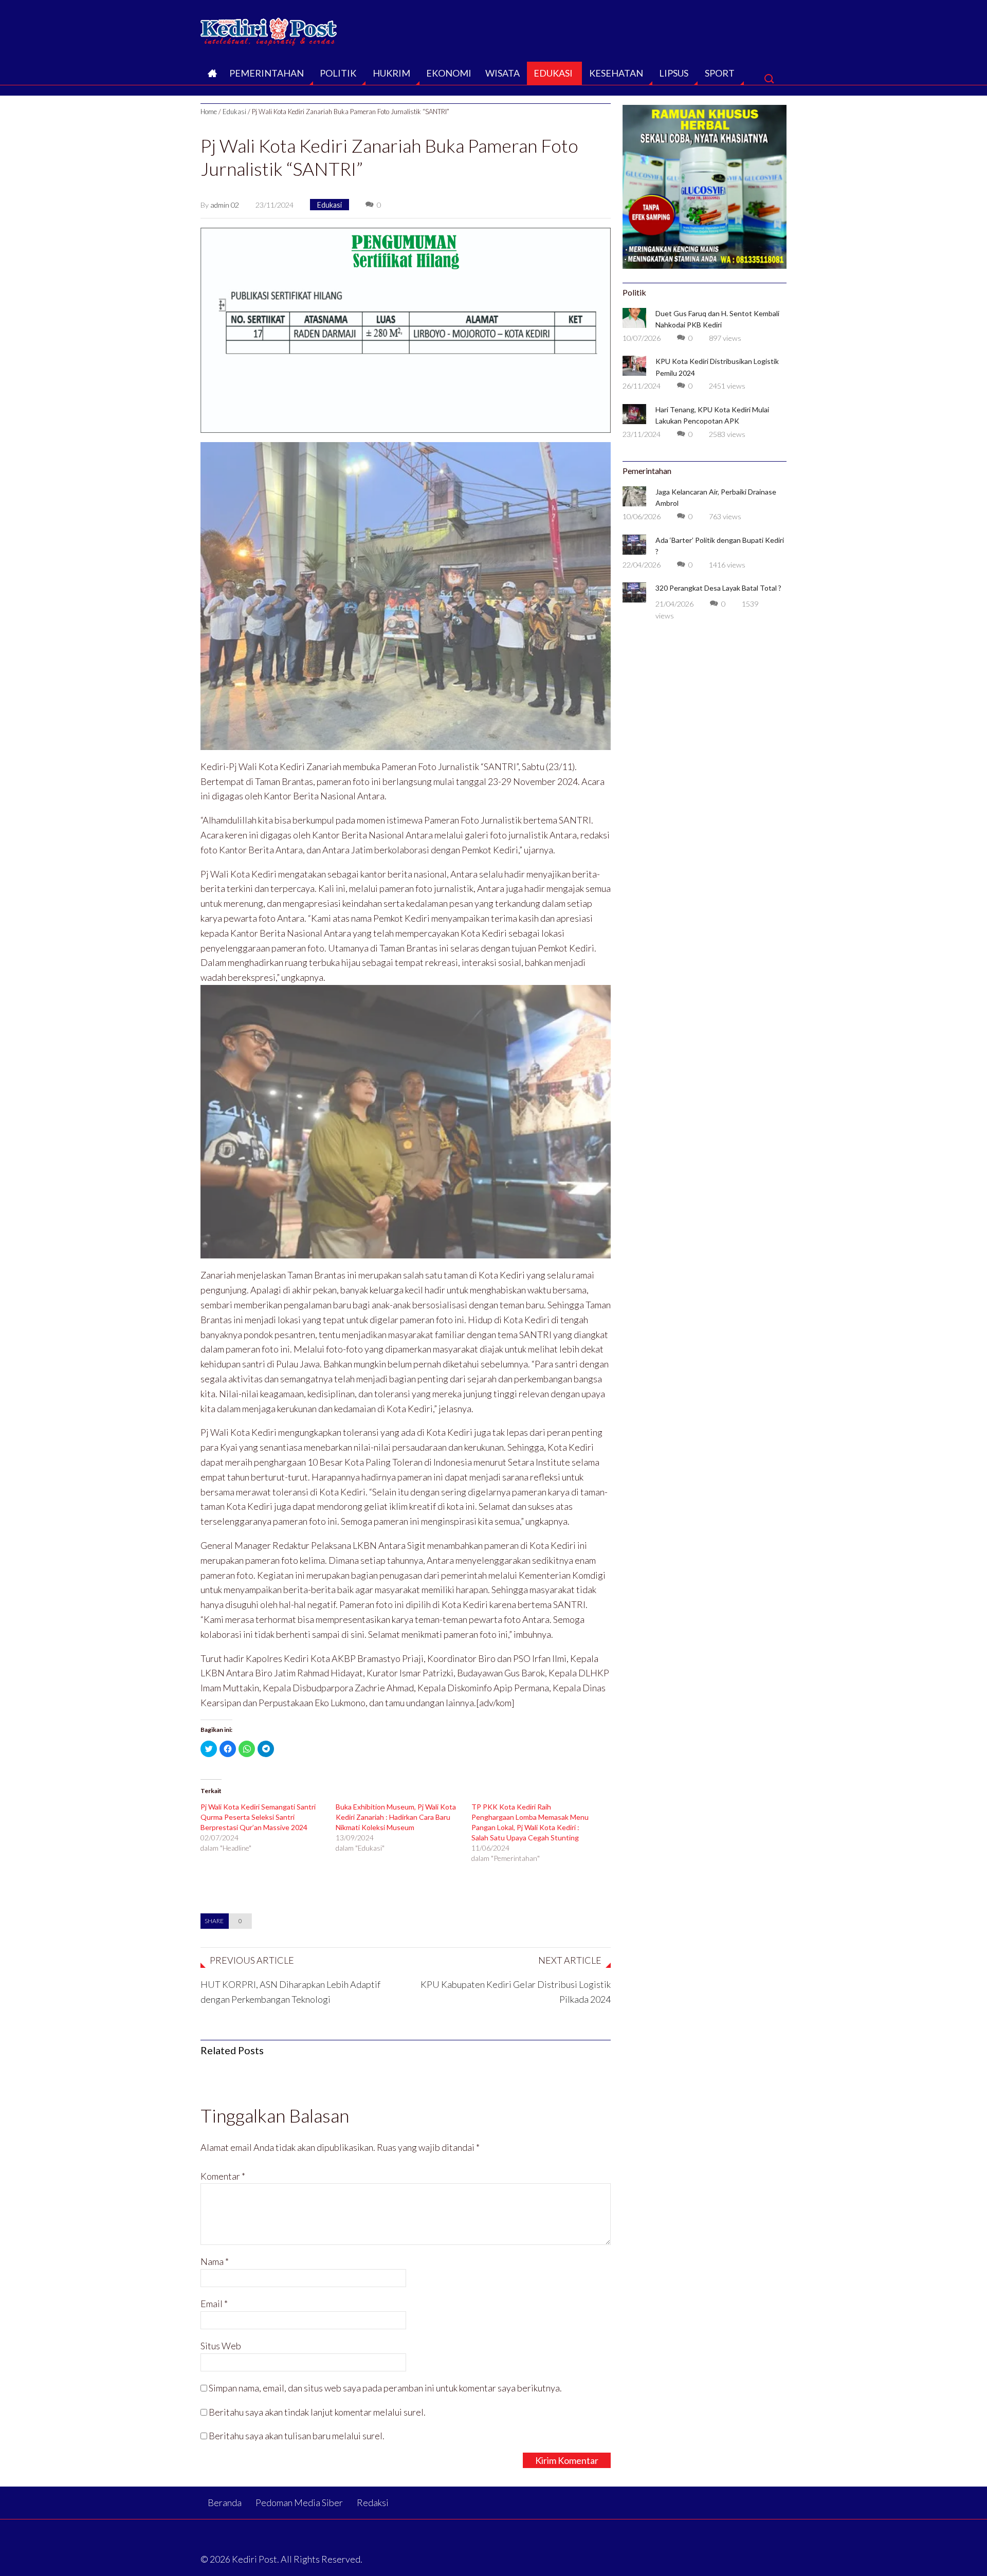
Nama (215, 2261)
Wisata (502, 73)
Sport (720, 73)
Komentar (223, 2176)
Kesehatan (616, 73)
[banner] (406, 329)
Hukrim (391, 73)
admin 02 (225, 205)
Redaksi (373, 2502)
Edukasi (553, 73)
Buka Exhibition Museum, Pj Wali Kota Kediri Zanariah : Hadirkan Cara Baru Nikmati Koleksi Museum (396, 1817)
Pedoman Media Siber (299, 2502)
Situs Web (221, 2346)
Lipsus (674, 73)
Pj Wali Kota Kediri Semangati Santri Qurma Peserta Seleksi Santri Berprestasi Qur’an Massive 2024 (258, 1817)
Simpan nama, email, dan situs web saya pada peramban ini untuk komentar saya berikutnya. (385, 2388)
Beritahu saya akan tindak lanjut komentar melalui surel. (317, 2412)
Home (209, 112)
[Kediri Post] (269, 29)
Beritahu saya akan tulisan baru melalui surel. (297, 2436)
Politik (338, 73)
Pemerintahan (267, 73)
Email (214, 2304)
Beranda (211, 76)
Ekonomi (449, 73)
